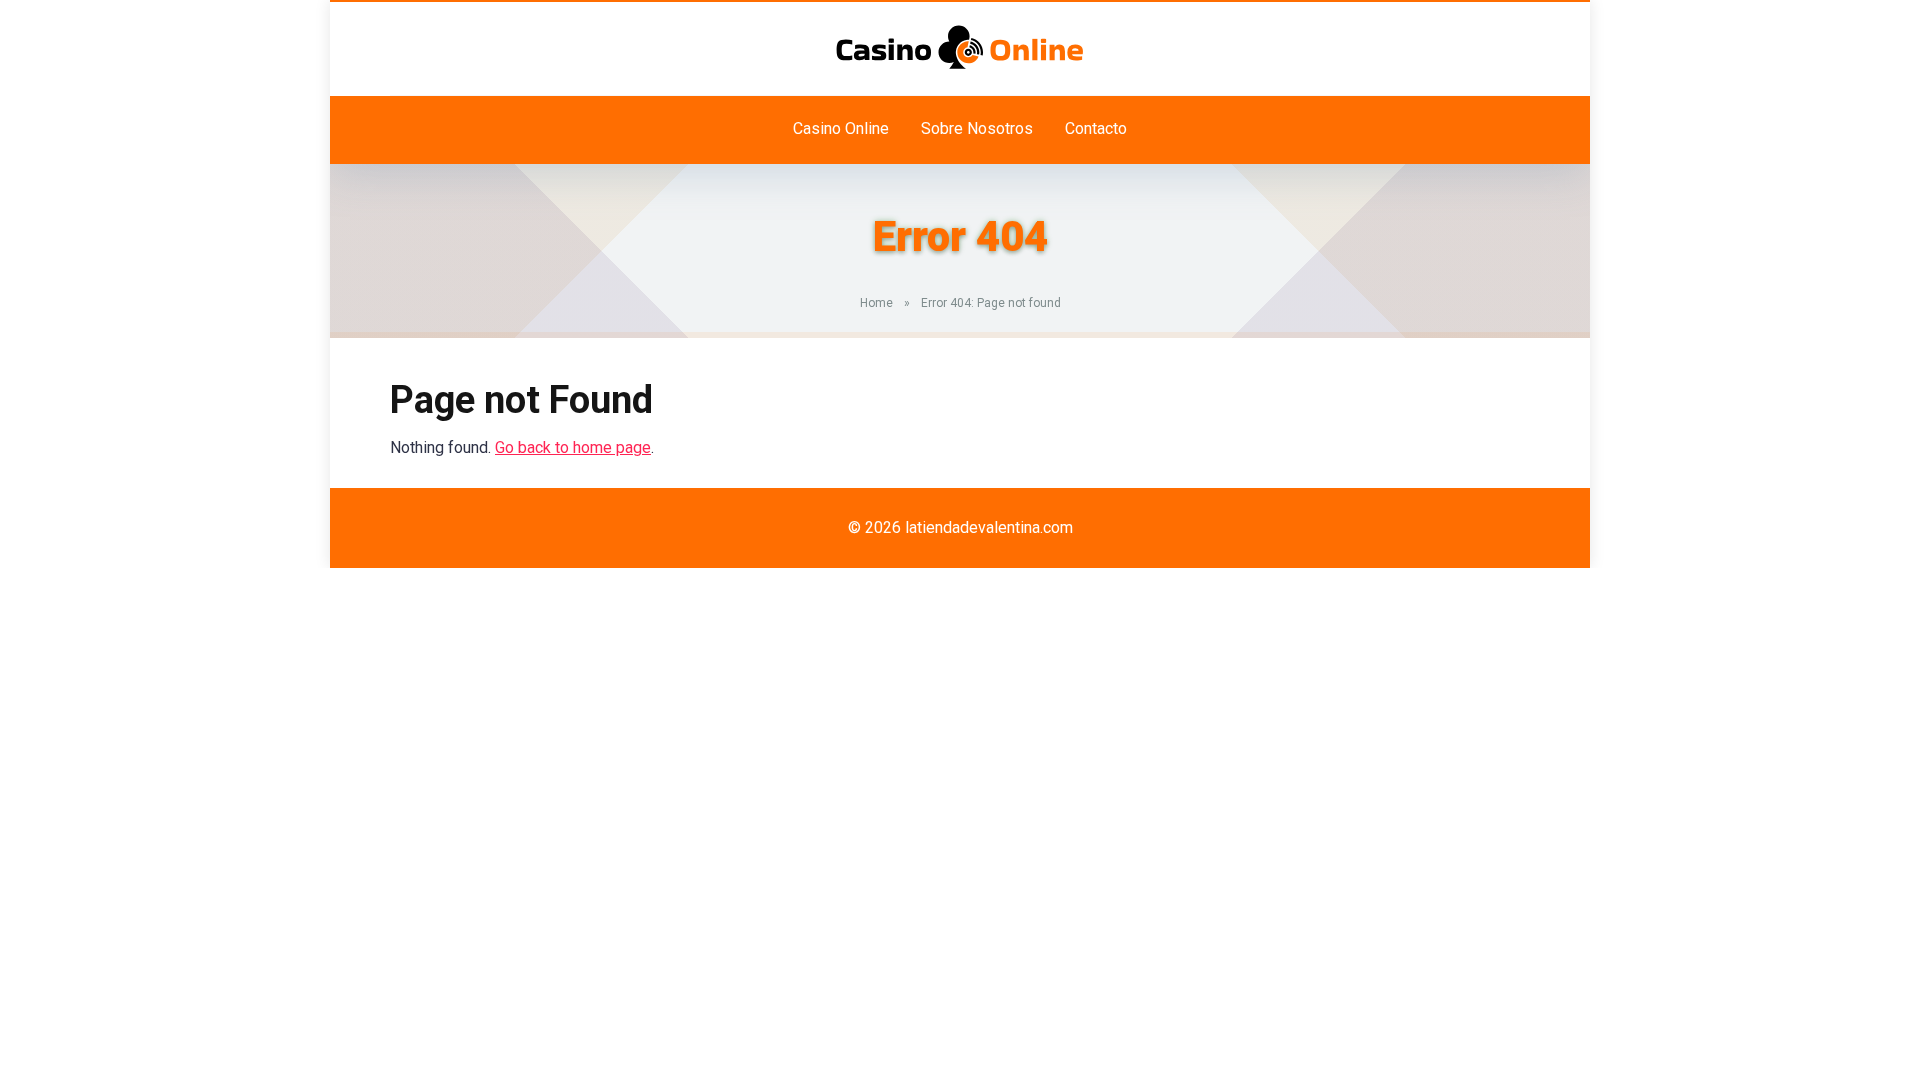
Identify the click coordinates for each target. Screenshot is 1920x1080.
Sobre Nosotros (977, 128)
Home (876, 303)
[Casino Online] (960, 47)
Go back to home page (573, 447)
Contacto (1096, 128)
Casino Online (841, 128)
